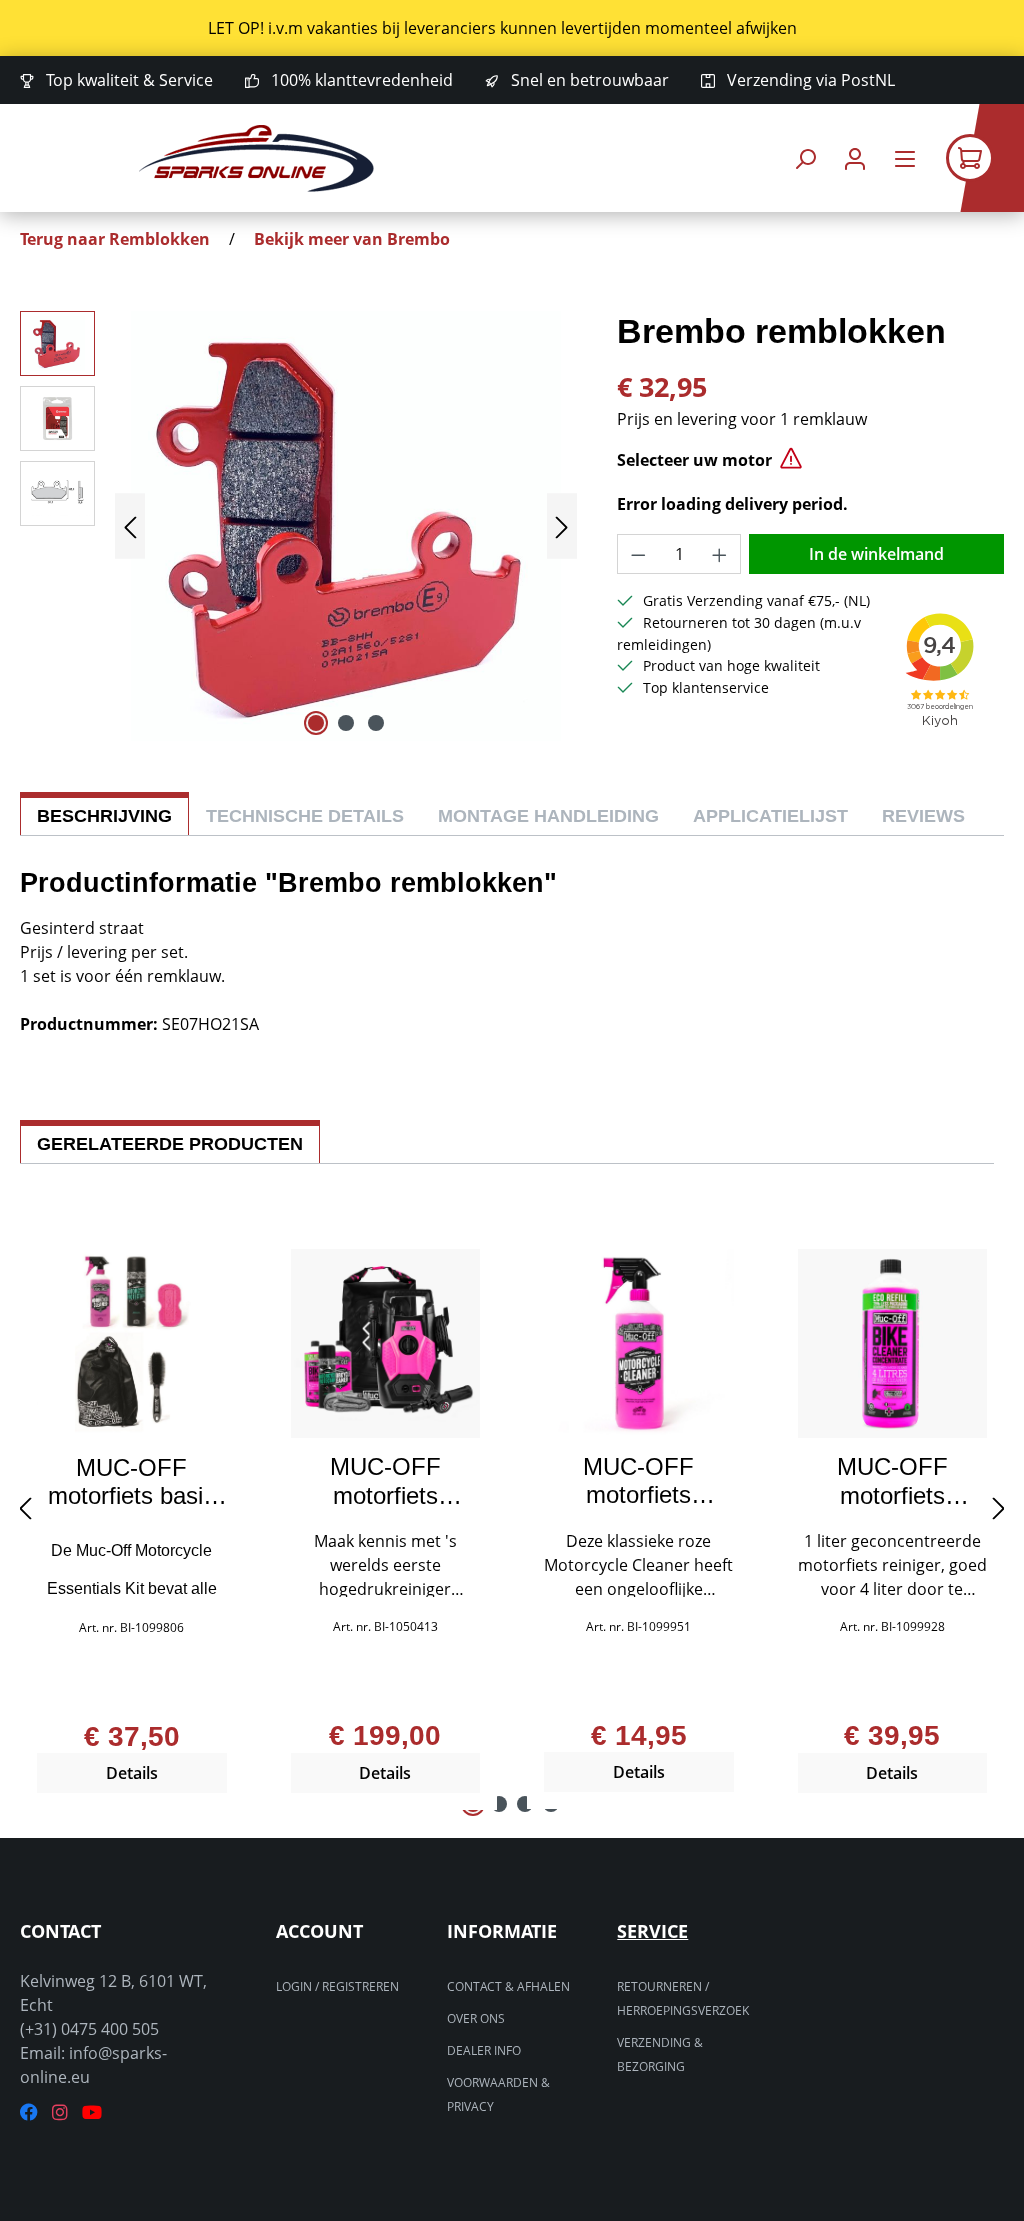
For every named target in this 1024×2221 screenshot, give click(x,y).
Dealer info (484, 2050)
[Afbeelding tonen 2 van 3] (346, 723)
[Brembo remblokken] (346, 526)
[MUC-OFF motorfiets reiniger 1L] (639, 1343)
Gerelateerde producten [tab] (170, 1144)
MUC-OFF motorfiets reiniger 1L (638, 1481)
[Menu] (905, 158)
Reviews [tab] (923, 816)
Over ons (476, 2018)
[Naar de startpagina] (256, 158)
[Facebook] (29, 2112)
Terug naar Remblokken (115, 239)
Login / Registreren (337, 1986)
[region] (512, 28)
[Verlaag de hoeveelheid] (638, 554)
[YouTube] (92, 2112)
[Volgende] (562, 526)
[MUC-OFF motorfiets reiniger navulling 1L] (893, 1344)
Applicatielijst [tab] (770, 816)
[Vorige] (130, 526)
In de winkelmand (876, 554)
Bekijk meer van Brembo (352, 239)
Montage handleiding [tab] (548, 816)
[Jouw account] (855, 158)
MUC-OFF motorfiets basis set (131, 1482)
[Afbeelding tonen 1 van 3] (316, 723)
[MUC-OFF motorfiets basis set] (132, 1344)
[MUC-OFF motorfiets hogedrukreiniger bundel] (386, 1344)
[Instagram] (60, 2112)
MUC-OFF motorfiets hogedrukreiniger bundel (385, 1481)
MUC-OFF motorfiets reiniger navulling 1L (892, 1481)
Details (132, 1773)
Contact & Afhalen (508, 1986)
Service (652, 1931)
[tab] (104, 813)
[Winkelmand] (985, 158)
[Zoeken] (805, 158)
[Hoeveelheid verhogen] (720, 554)
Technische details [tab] (305, 816)
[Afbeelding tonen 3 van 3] (376, 723)
